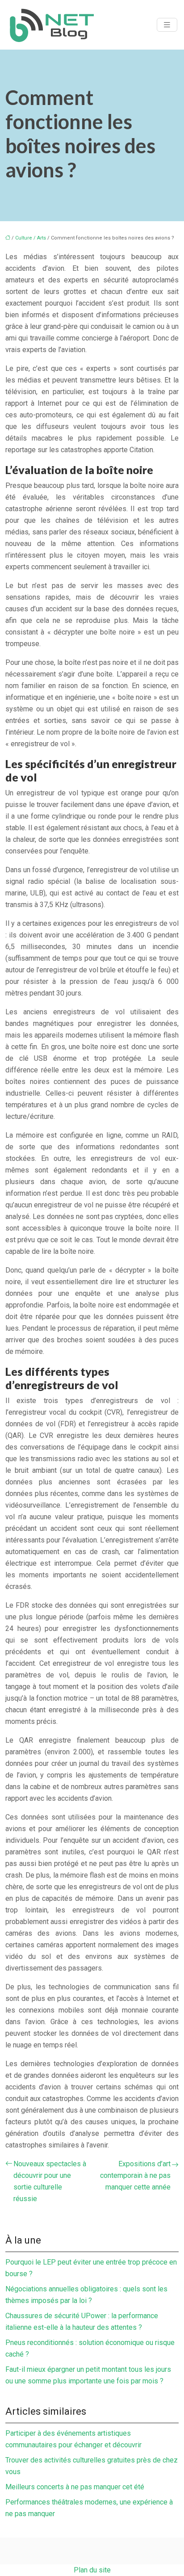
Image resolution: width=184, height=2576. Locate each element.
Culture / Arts (31, 238)
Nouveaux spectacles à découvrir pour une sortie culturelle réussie (50, 2181)
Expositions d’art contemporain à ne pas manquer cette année (135, 2175)
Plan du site (92, 2570)
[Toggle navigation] (167, 25)
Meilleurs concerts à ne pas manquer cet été (75, 2487)
